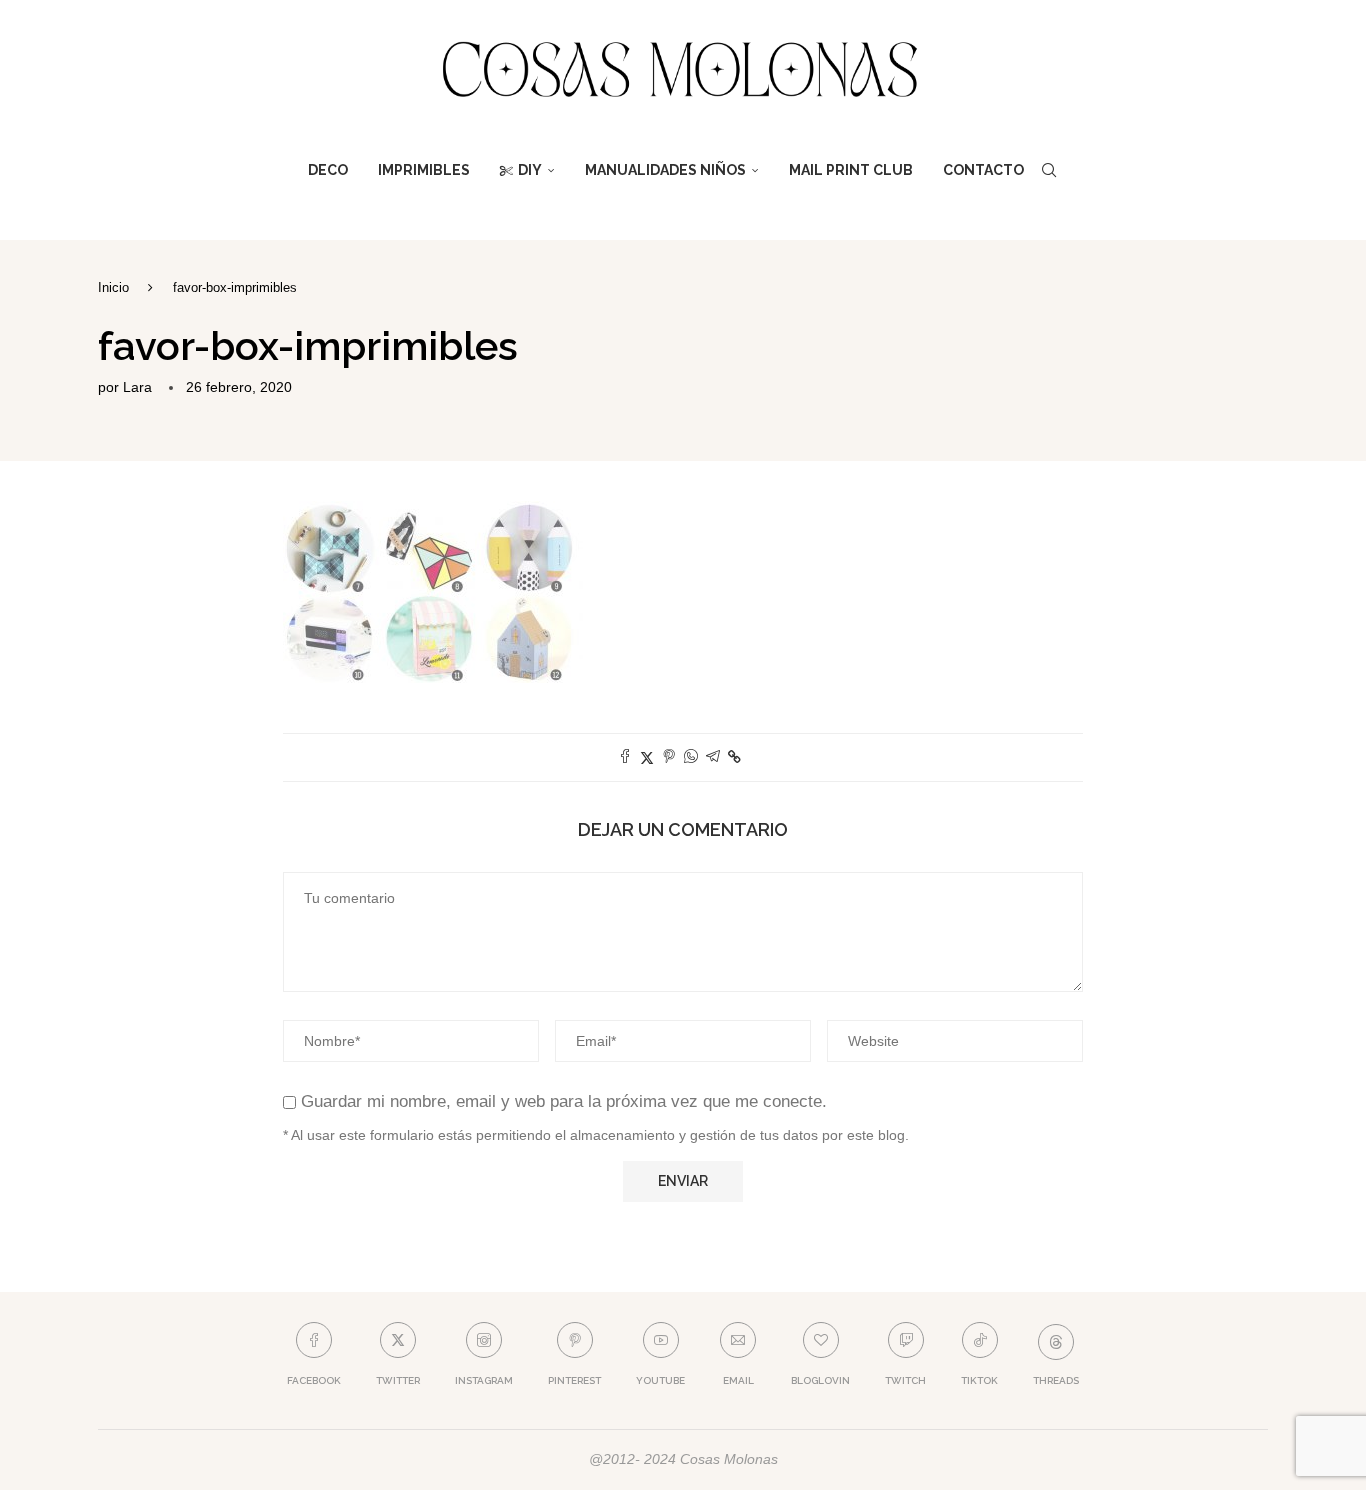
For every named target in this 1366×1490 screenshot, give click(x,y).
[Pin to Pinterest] (669, 757)
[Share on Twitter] (647, 757)
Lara (137, 387)
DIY (530, 170)
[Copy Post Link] (734, 757)
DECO (328, 170)
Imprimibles (424, 170)
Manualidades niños (665, 170)
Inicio (113, 287)
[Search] (1049, 170)
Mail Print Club (851, 170)
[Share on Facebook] (625, 757)
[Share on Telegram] (713, 757)
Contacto (983, 170)
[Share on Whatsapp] (691, 757)
